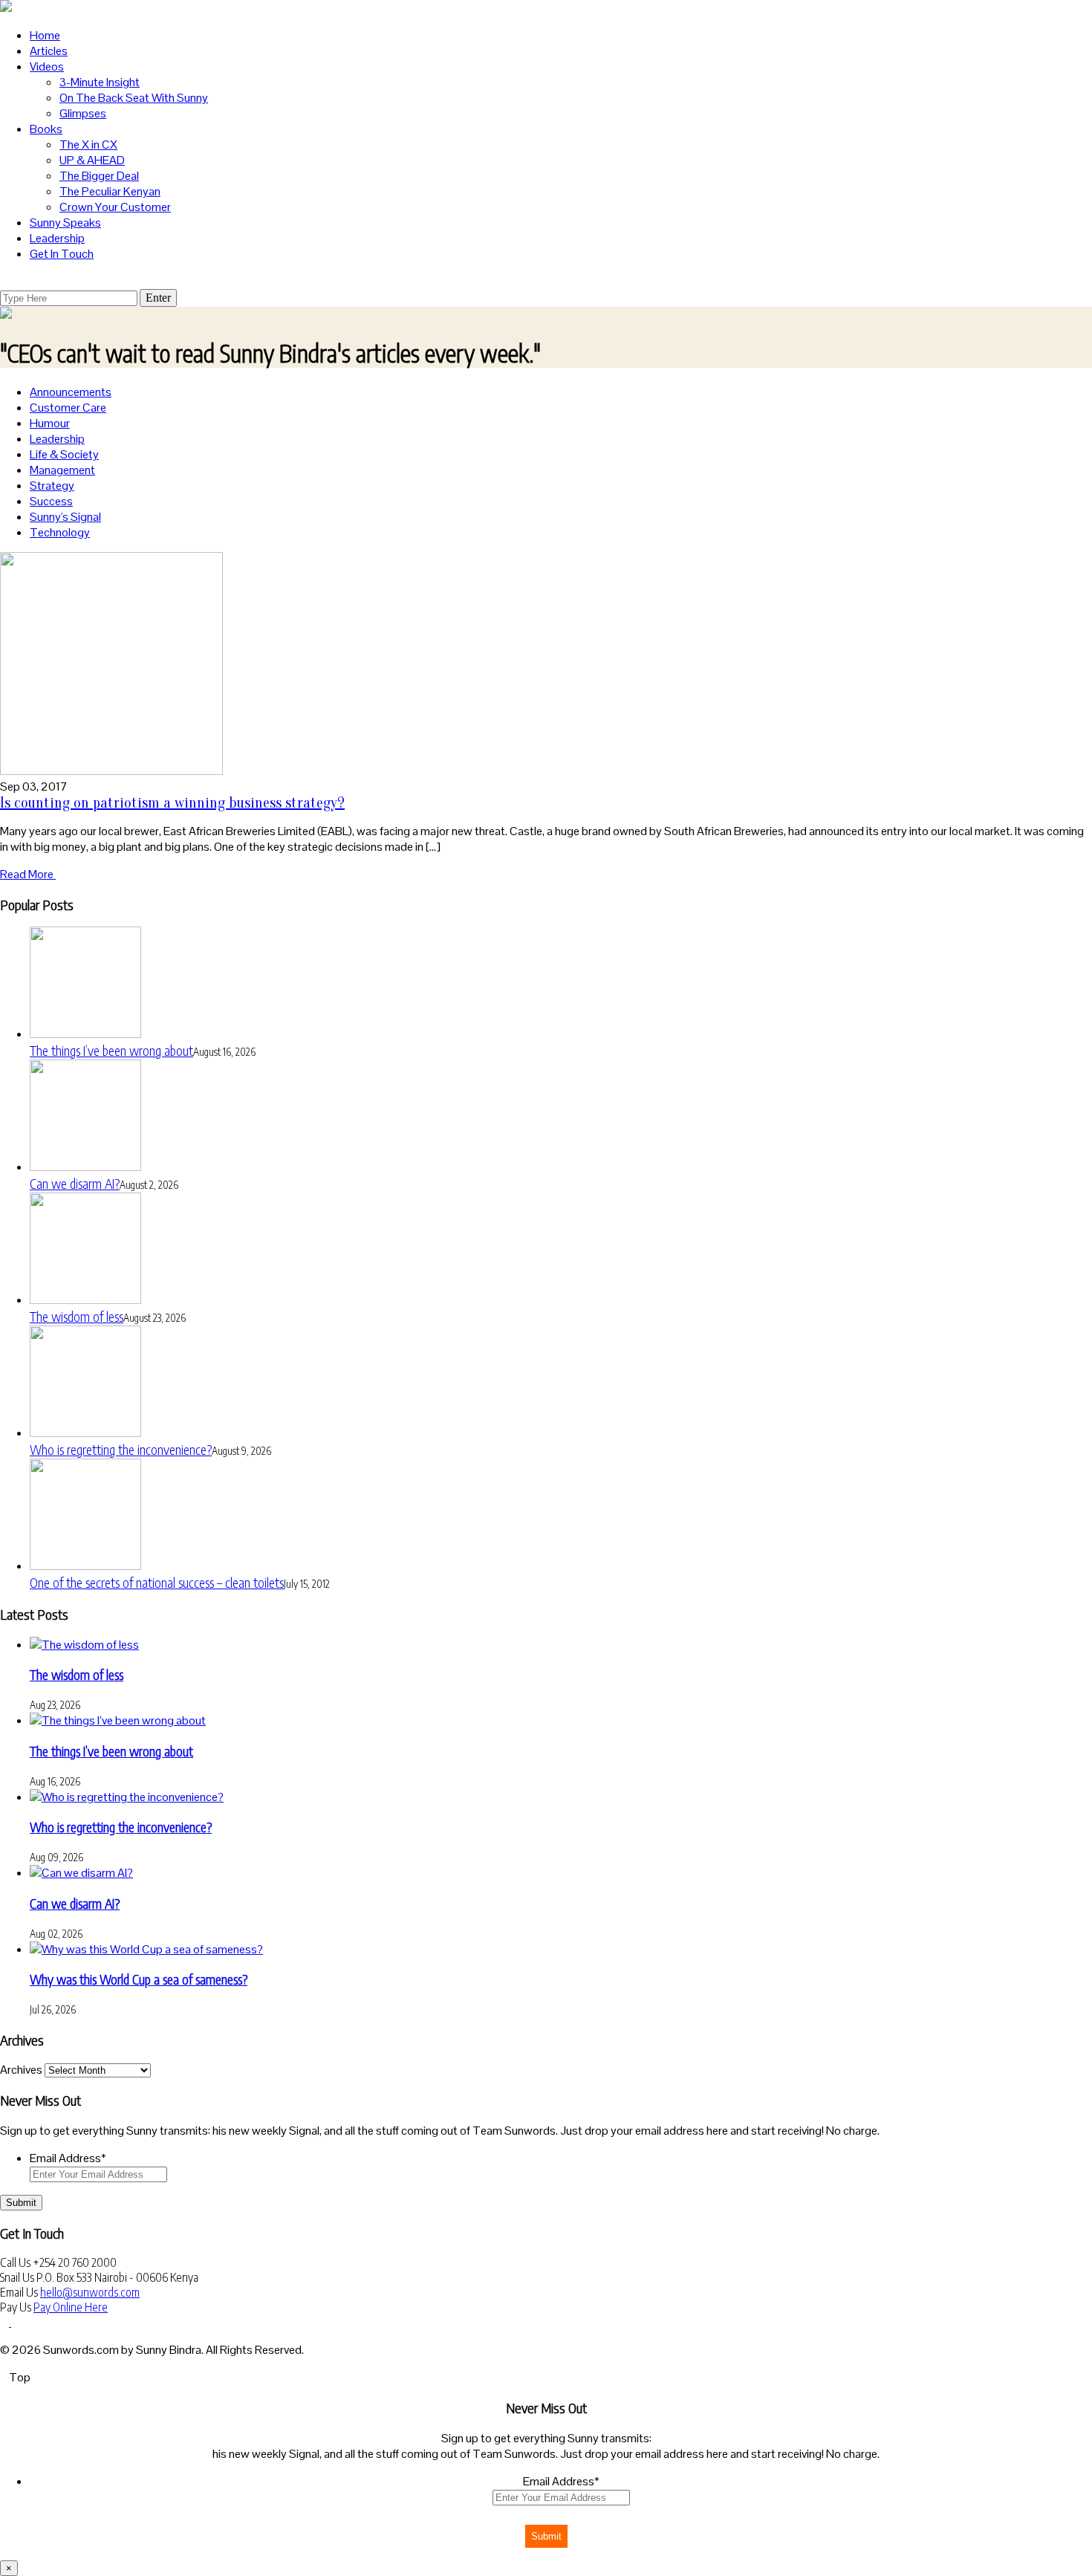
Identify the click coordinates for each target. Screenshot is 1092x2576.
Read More (28, 874)
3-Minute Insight (100, 82)
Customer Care (68, 408)
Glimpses (83, 113)
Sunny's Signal (65, 517)
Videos (47, 66)
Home (45, 35)
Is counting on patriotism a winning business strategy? (172, 803)
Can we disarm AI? (75, 1183)
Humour (50, 423)
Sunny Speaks (65, 223)
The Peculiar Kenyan (110, 191)
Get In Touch (62, 254)
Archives (21, 2070)
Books (46, 129)
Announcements (71, 392)
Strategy (52, 486)
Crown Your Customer (115, 207)
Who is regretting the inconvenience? (121, 1449)
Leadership (57, 238)
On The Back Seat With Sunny (134, 98)
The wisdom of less (77, 1316)
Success (51, 501)
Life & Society (64, 454)
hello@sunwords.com (90, 2292)
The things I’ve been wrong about (111, 1050)
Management (62, 470)
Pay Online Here (71, 2307)
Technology (60, 532)
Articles (49, 51)
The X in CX (88, 145)
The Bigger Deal (99, 176)
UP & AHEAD (92, 160)
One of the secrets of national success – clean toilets (157, 1582)
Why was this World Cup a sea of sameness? (139, 1979)
